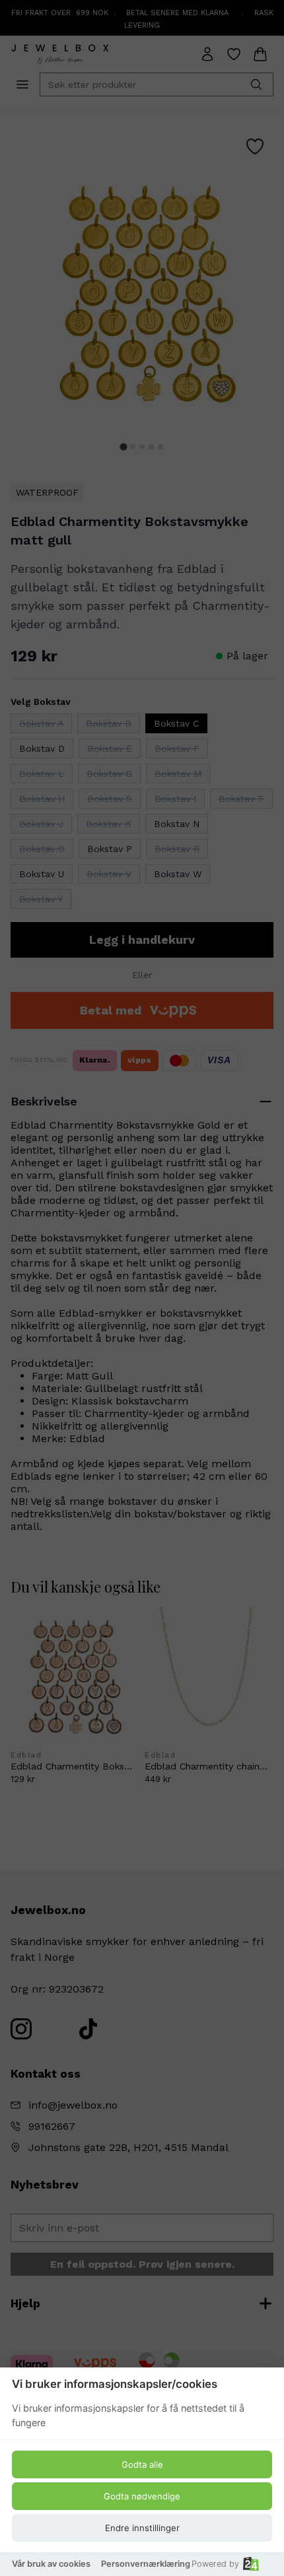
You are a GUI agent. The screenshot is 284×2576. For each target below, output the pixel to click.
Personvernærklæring (146, 2564)
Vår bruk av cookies (51, 2564)
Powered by (215, 2564)
